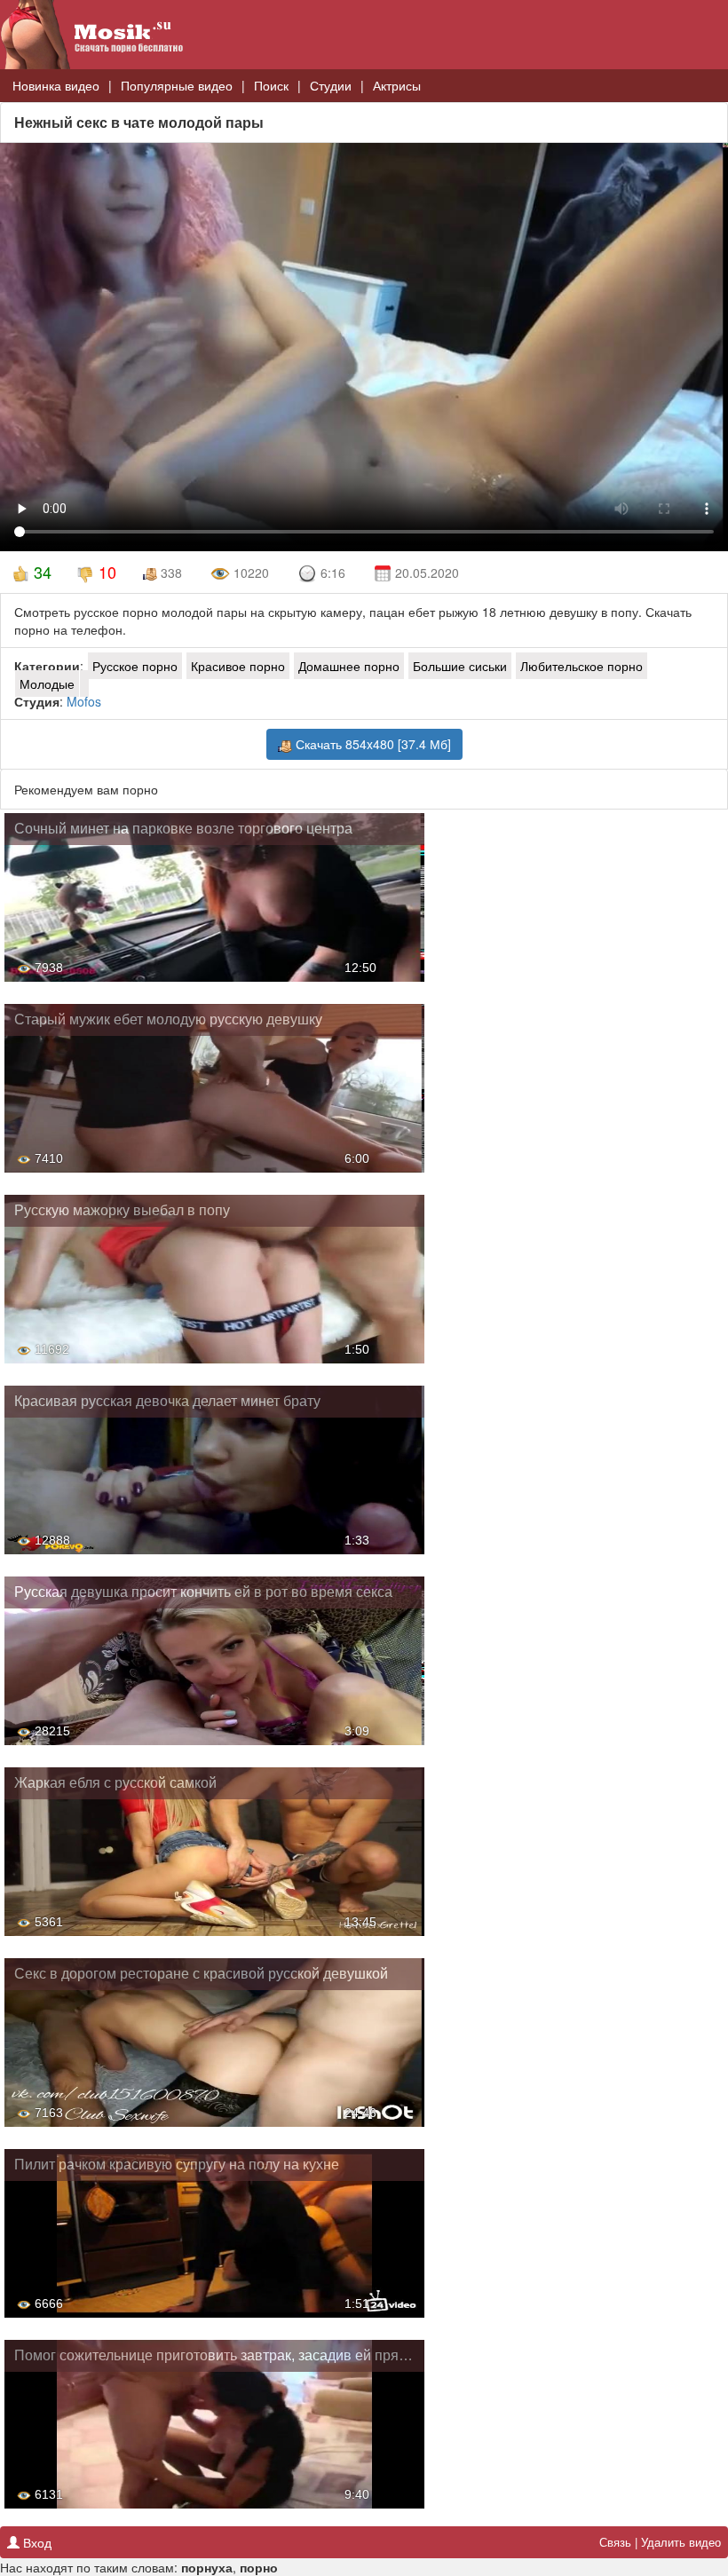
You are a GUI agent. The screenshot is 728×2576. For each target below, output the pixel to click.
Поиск (271, 85)
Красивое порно (238, 666)
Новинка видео (56, 85)
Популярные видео (177, 85)
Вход (36, 2542)
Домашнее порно (349, 666)
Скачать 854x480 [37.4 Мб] (372, 744)
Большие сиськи (460, 666)
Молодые (47, 684)
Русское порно (135, 666)
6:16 (333, 573)
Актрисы (397, 85)
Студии (331, 85)
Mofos (84, 701)
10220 (249, 573)
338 (170, 573)
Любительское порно (582, 666)
